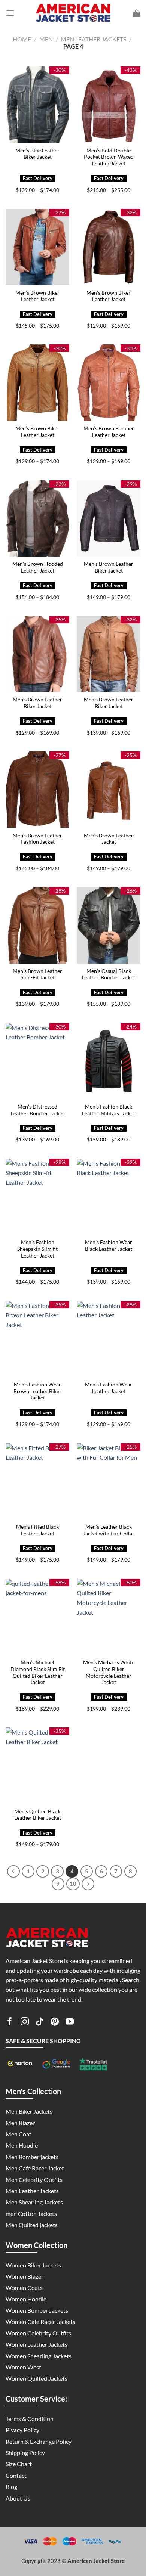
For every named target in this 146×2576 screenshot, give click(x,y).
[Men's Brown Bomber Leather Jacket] (109, 382)
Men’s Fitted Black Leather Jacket (37, 1530)
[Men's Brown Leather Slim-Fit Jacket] (37, 925)
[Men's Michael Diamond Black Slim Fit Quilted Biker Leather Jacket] (37, 1617)
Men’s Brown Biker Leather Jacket (37, 296)
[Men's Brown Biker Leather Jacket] (37, 247)
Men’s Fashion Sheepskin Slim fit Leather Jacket (37, 1249)
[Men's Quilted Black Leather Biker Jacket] (37, 1766)
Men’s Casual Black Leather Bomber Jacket (109, 974)
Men (46, 39)
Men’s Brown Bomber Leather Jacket (109, 432)
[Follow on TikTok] (40, 2023)
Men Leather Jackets (93, 39)
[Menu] (10, 13)
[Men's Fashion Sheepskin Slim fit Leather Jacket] (37, 1197)
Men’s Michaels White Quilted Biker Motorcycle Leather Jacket (109, 1672)
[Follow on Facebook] (10, 2023)
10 (73, 1884)
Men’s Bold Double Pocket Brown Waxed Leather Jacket (109, 157)
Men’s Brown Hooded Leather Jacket (38, 567)
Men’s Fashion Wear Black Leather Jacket (109, 1246)
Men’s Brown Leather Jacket (109, 839)
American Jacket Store (96, 2561)
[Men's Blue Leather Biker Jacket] (37, 105)
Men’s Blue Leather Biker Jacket (37, 154)
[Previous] (13, 1872)
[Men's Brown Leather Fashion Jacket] (37, 790)
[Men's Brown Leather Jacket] (109, 790)
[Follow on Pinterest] (55, 2023)
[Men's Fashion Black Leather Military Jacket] (109, 1061)
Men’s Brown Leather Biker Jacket (109, 567)
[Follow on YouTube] (70, 2023)
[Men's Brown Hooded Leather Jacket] (37, 518)
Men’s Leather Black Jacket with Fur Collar (109, 1530)
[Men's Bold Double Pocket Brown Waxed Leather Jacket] (109, 105)
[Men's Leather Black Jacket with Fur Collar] (109, 1481)
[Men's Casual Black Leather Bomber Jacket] (109, 925)
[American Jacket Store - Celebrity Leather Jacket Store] (73, 13)
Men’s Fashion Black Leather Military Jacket (109, 1110)
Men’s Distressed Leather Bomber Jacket (37, 1110)
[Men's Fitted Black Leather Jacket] (37, 1481)
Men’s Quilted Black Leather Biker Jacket (38, 1815)
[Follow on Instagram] (25, 2023)
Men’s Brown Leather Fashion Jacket (37, 839)
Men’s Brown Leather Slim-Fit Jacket (37, 974)
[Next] (88, 1884)
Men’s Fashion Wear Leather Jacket (109, 1388)
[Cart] (137, 13)
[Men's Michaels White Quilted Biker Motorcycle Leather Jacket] (109, 1617)
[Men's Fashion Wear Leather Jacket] (109, 1339)
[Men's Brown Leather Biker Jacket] (109, 518)
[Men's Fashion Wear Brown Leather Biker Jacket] (37, 1339)
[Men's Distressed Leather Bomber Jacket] (37, 1061)
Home (22, 39)
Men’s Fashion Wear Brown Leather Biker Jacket (37, 1391)
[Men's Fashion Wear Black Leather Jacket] (109, 1197)
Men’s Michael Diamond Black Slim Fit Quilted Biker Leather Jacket (38, 1672)
